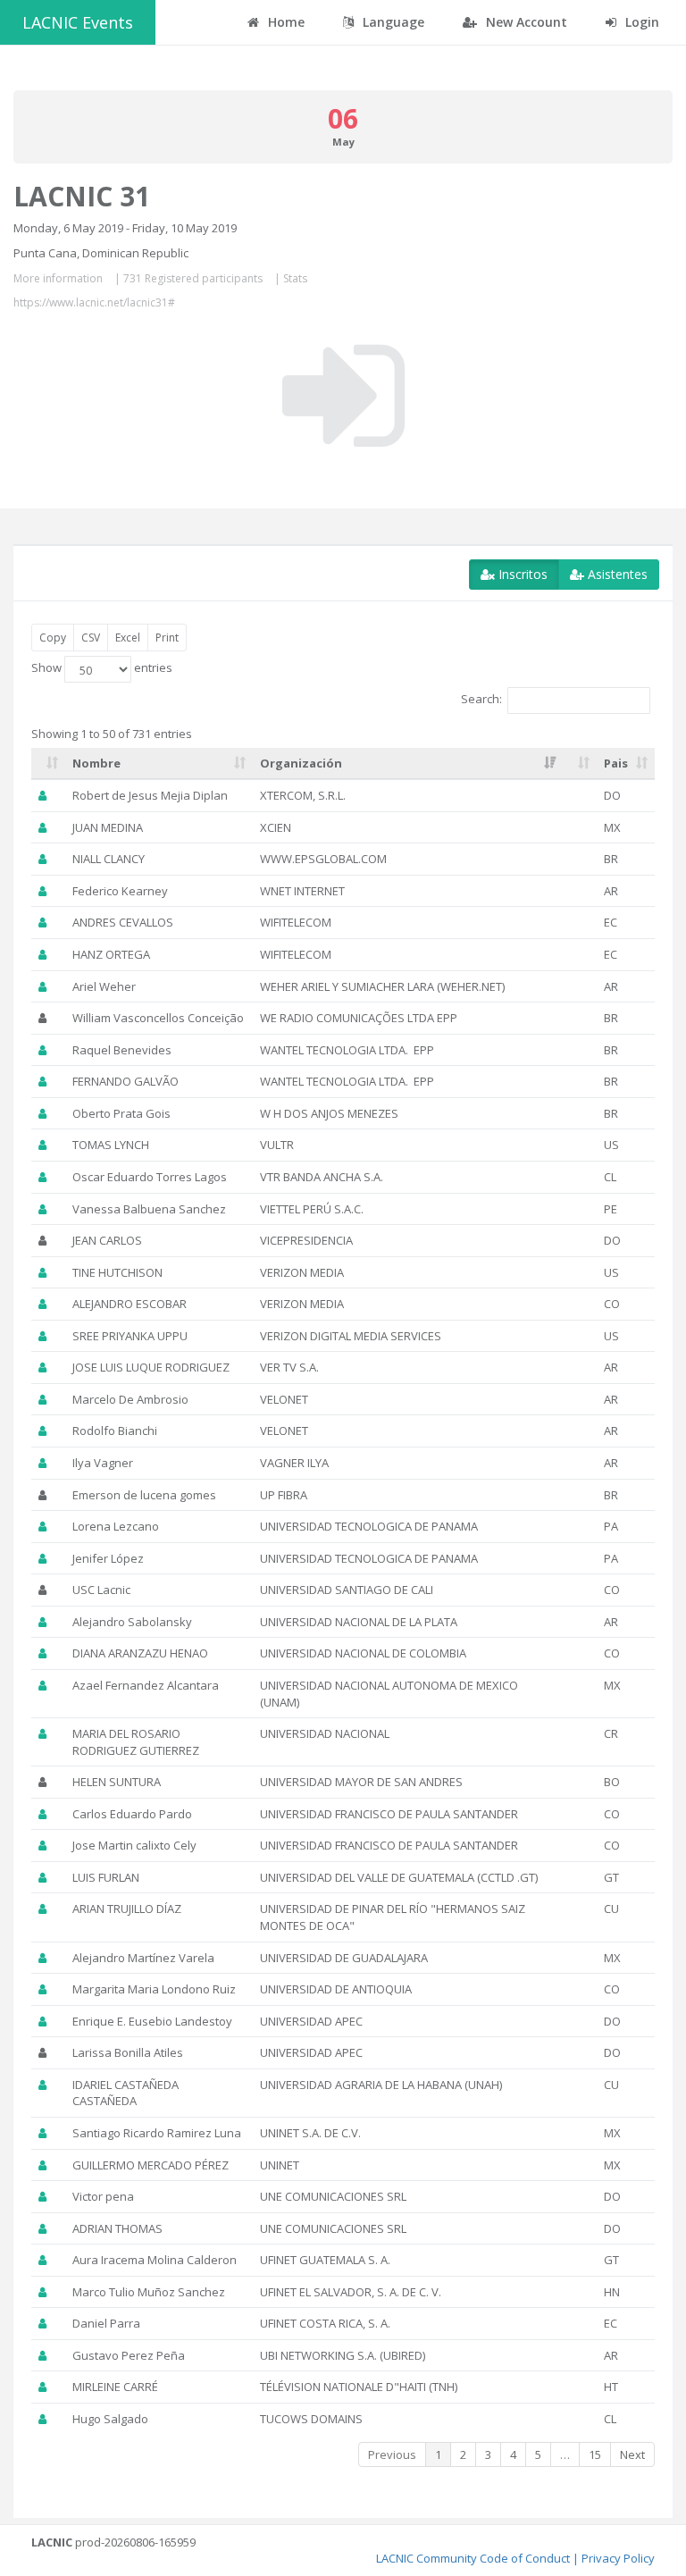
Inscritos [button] (521, 574)
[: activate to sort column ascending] (48, 764)
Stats (295, 278)
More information (58, 278)
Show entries (102, 668)
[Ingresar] (343, 396)
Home (284, 22)
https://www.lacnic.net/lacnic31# (94, 302)
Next (632, 2454)
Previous (392, 2454)
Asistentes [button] (616, 574)
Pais (616, 763)
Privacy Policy (618, 2558)
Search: (481, 700)
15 (595, 2454)
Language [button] (392, 22)
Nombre (96, 763)
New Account (525, 22)
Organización (301, 763)
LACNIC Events (78, 22)
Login (640, 22)
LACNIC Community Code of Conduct (473, 2558)
